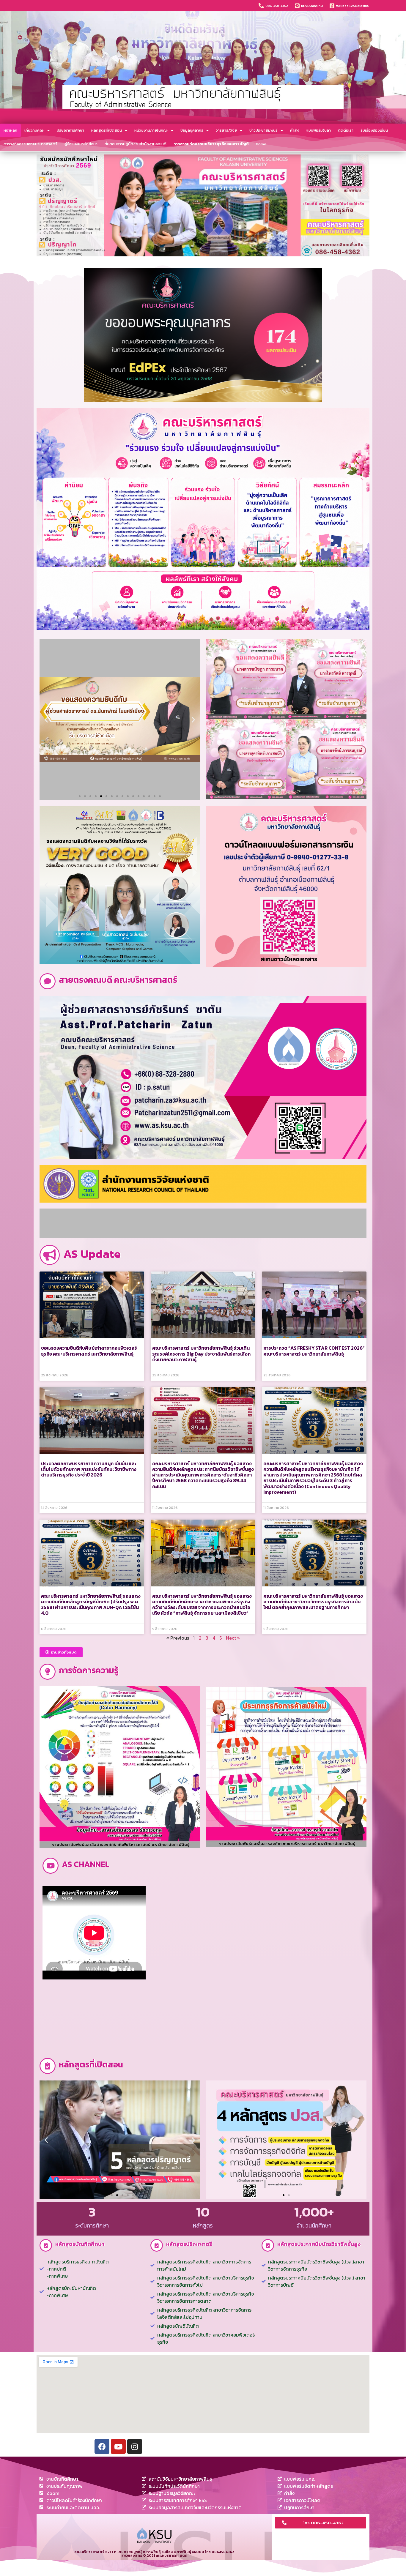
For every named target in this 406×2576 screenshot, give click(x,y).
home (261, 144)
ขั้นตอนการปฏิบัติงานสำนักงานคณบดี (136, 144)
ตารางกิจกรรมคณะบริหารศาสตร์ (30, 144)
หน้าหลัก (10, 130)
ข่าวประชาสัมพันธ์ (263, 130)
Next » (233, 1638)
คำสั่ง (295, 130)
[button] (80, 796)
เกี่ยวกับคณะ (34, 130)
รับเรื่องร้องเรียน (374, 130)
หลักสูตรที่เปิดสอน (107, 130)
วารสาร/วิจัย (226, 130)
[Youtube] (118, 2446)
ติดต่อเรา (346, 130)
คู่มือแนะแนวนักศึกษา (81, 144)
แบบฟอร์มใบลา (319, 130)
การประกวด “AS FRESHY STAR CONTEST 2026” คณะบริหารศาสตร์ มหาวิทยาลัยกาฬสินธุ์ (314, 1351)
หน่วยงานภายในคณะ (151, 130)
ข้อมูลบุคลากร (192, 130)
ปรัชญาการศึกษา (70, 130)
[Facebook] (102, 2446)
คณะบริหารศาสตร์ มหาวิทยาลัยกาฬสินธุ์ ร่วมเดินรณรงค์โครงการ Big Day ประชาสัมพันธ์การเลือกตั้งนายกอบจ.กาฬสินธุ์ (201, 1354)
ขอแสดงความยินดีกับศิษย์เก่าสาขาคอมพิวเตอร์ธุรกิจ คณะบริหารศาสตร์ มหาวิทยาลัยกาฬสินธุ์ (89, 1351)
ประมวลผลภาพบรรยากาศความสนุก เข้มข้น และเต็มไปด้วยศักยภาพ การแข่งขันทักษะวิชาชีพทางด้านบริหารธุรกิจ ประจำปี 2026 (89, 1469)
